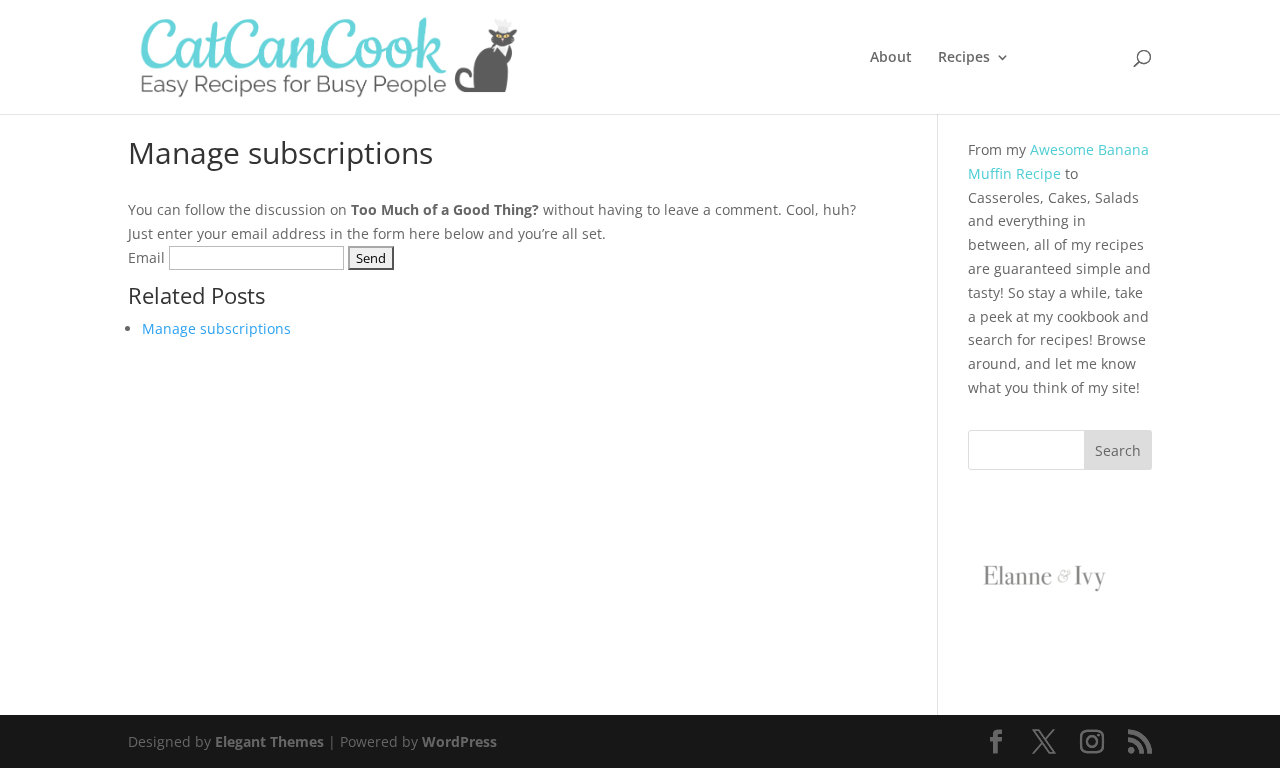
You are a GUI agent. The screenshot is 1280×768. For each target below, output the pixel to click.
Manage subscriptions (216, 328)
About (891, 58)
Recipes (964, 58)
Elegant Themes (269, 741)
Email (146, 257)
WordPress (459, 741)
